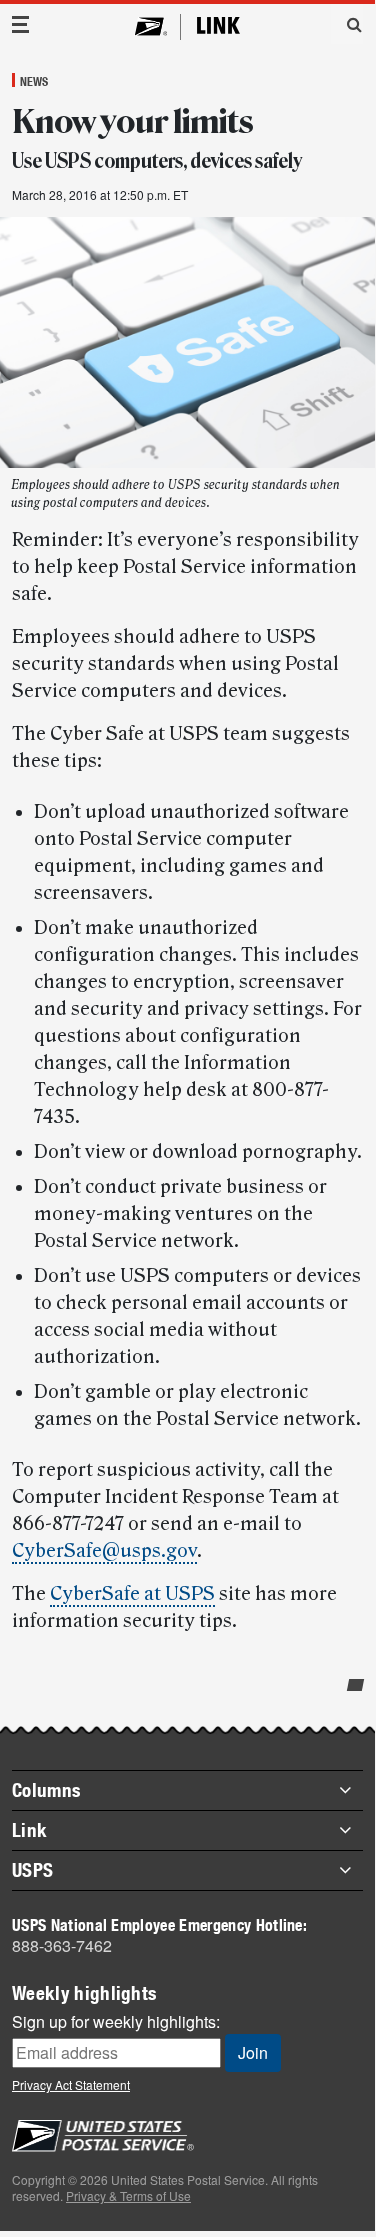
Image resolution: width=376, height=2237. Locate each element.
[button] (347, 24)
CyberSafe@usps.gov (104, 1551)
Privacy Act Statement (71, 2084)
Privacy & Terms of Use (128, 2195)
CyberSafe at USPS (132, 1594)
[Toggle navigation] (21, 24)
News (34, 81)
